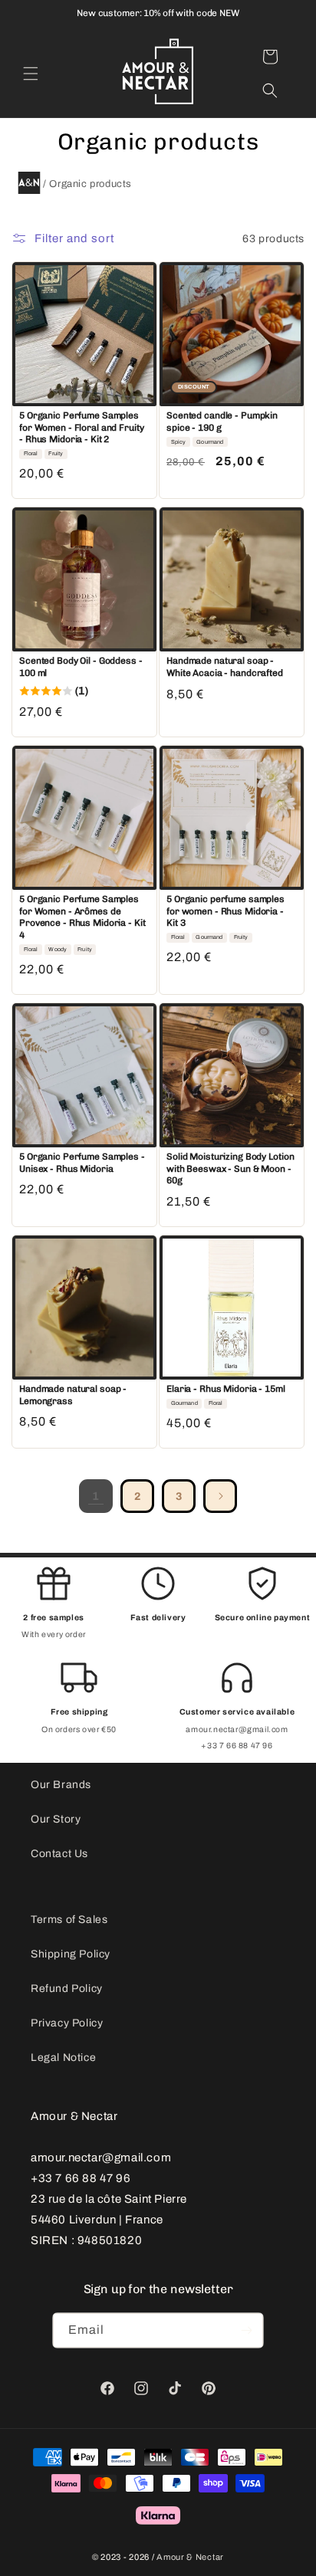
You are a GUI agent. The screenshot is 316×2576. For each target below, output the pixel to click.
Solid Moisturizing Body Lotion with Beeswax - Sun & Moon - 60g (230, 1168)
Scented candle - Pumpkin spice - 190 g (222, 422)
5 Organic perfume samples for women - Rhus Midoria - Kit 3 (225, 911)
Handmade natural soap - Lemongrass (73, 1395)
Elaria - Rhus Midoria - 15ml (226, 1389)
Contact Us (59, 1854)
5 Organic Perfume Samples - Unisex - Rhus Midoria (82, 1163)
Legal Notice (63, 2058)
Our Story (56, 1819)
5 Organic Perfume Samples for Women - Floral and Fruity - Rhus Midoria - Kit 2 (82, 427)
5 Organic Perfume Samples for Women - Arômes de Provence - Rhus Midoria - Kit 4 (82, 917)
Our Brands (61, 1785)
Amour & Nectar (190, 2557)
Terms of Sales (69, 1920)
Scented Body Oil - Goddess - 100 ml (81, 667)
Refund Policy (67, 1989)
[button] (31, 74)
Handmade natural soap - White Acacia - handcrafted (225, 667)
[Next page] (220, 1496)
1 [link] (96, 1496)
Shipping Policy (71, 1954)
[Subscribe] (246, 2330)
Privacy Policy (67, 2023)
